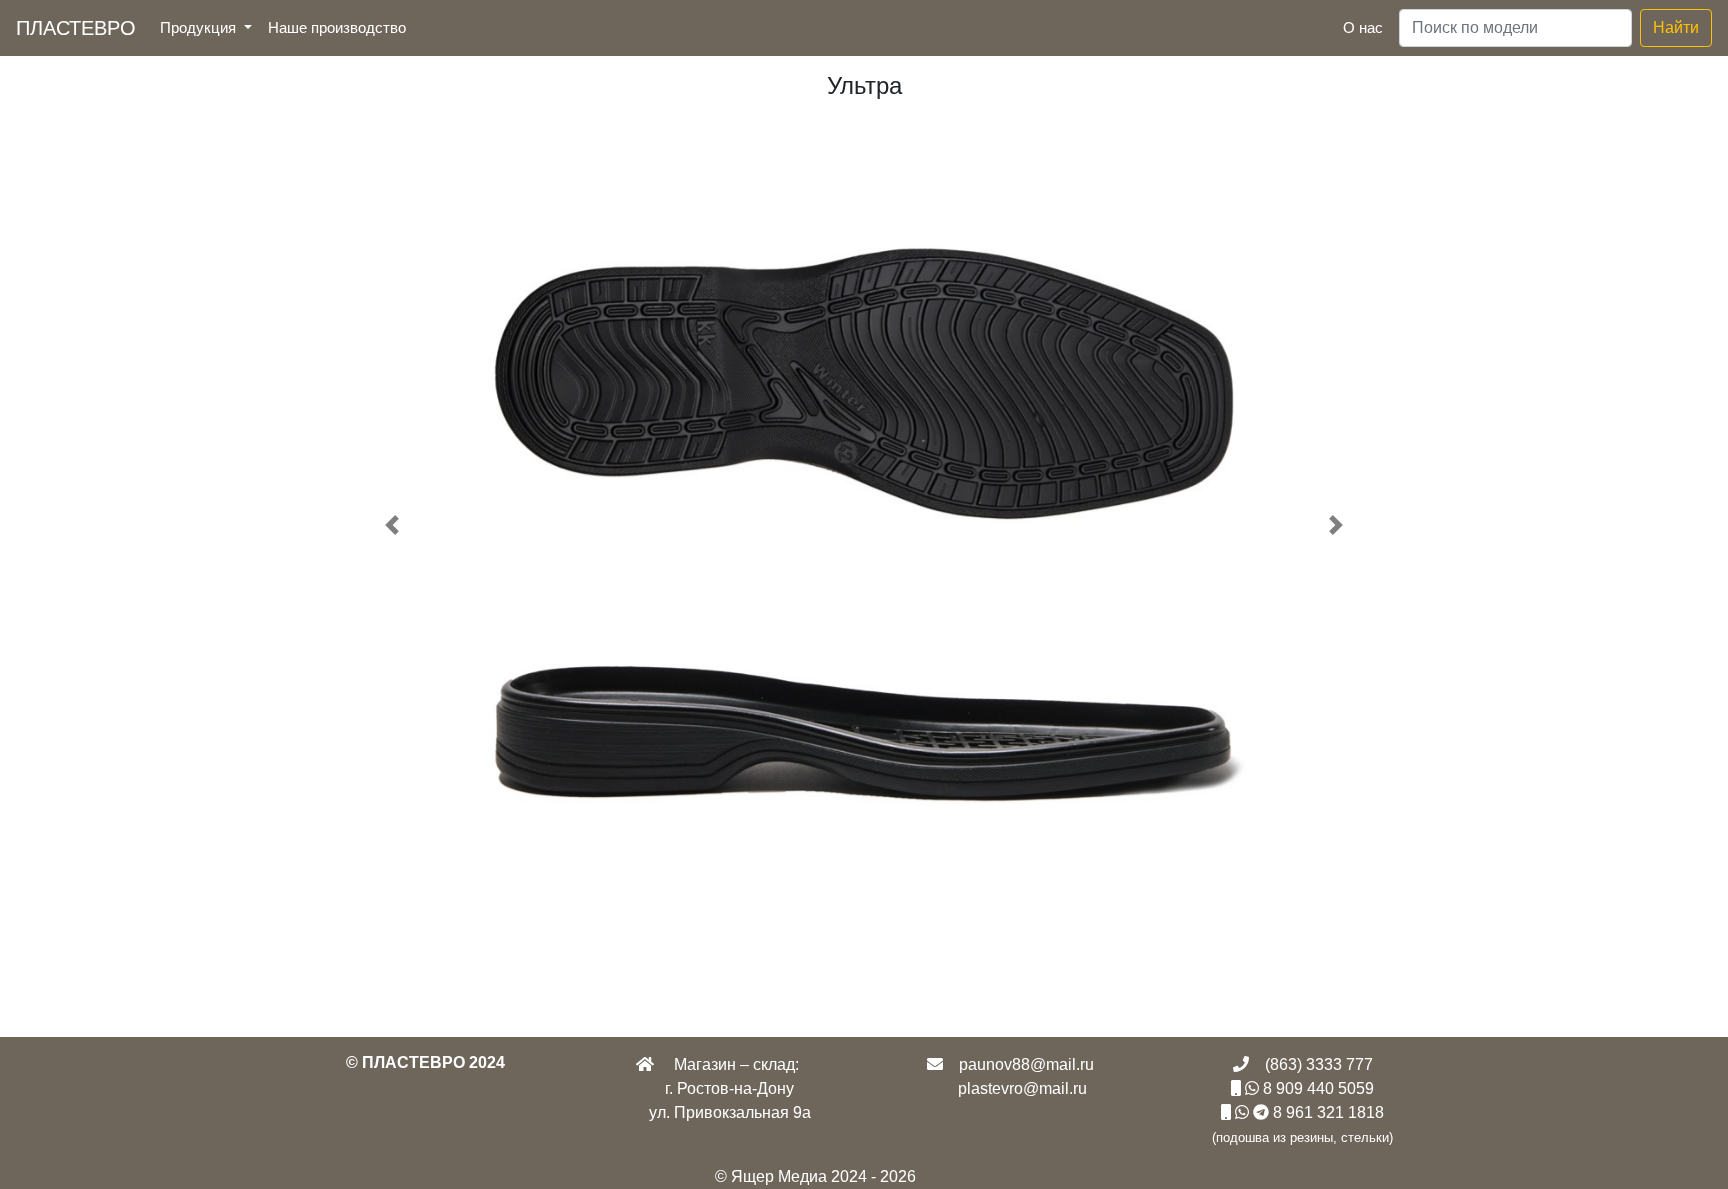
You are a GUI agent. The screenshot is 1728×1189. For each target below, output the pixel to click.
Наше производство (341, 27)
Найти (1676, 27)
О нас (1363, 27)
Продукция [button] (200, 27)
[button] (392, 525)
